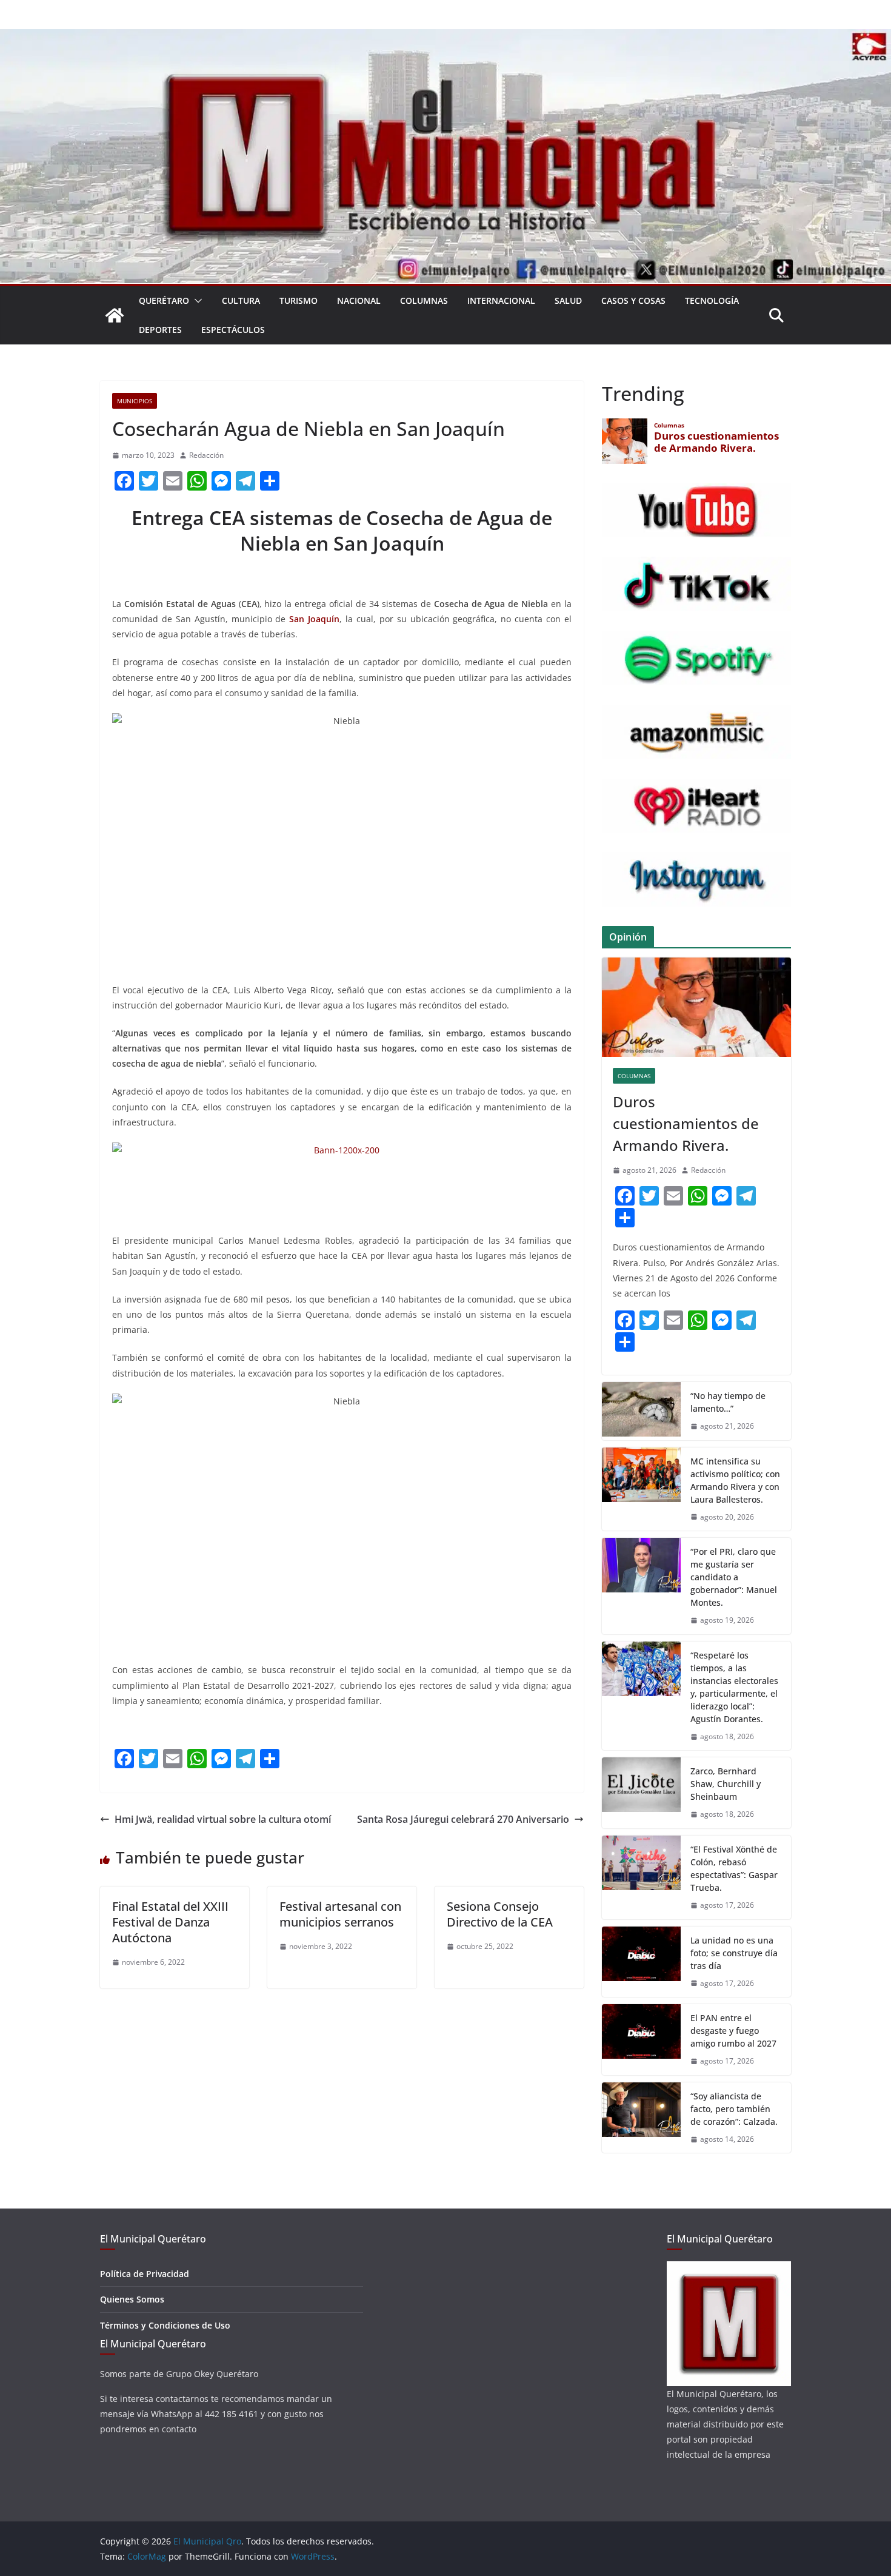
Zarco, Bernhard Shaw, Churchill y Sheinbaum (726, 1784)
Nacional (359, 300)
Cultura (241, 300)
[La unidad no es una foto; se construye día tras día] (641, 1962)
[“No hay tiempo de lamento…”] (641, 1411)
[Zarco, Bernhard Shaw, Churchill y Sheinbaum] (641, 1793)
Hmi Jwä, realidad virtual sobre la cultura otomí (223, 1819)
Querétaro (164, 300)
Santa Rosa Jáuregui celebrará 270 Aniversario (463, 1819)
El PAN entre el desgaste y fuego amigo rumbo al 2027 (733, 2031)
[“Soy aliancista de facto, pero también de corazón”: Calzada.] (641, 2118)
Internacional (501, 300)
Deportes (160, 330)
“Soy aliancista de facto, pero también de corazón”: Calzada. (734, 2109)
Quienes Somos (132, 2299)
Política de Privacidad (145, 2274)
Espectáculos (233, 330)
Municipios (135, 401)
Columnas (424, 300)
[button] (196, 301)
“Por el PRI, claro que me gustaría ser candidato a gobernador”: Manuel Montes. (734, 1577)
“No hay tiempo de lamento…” (728, 1402)
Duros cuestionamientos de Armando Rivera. (686, 1123)
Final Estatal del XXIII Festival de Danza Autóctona (170, 1922)
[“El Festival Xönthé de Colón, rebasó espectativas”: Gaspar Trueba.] (641, 1877)
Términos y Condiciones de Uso (165, 2325)
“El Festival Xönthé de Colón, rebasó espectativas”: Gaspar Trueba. (734, 1868)
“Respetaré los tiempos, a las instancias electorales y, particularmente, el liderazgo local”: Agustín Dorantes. (734, 1687)
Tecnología (712, 300)
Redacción (206, 455)
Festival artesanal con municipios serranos (340, 1914)
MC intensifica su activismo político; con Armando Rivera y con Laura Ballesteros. (735, 1480)
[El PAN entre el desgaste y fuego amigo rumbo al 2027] (641, 2040)
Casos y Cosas (633, 300)
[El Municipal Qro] (446, 38)
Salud (568, 300)
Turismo (299, 300)
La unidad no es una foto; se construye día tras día (734, 1953)
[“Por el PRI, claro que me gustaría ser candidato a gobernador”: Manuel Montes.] (641, 1586)
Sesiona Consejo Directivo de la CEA (500, 1914)
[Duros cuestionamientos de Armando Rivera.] (696, 1007)
